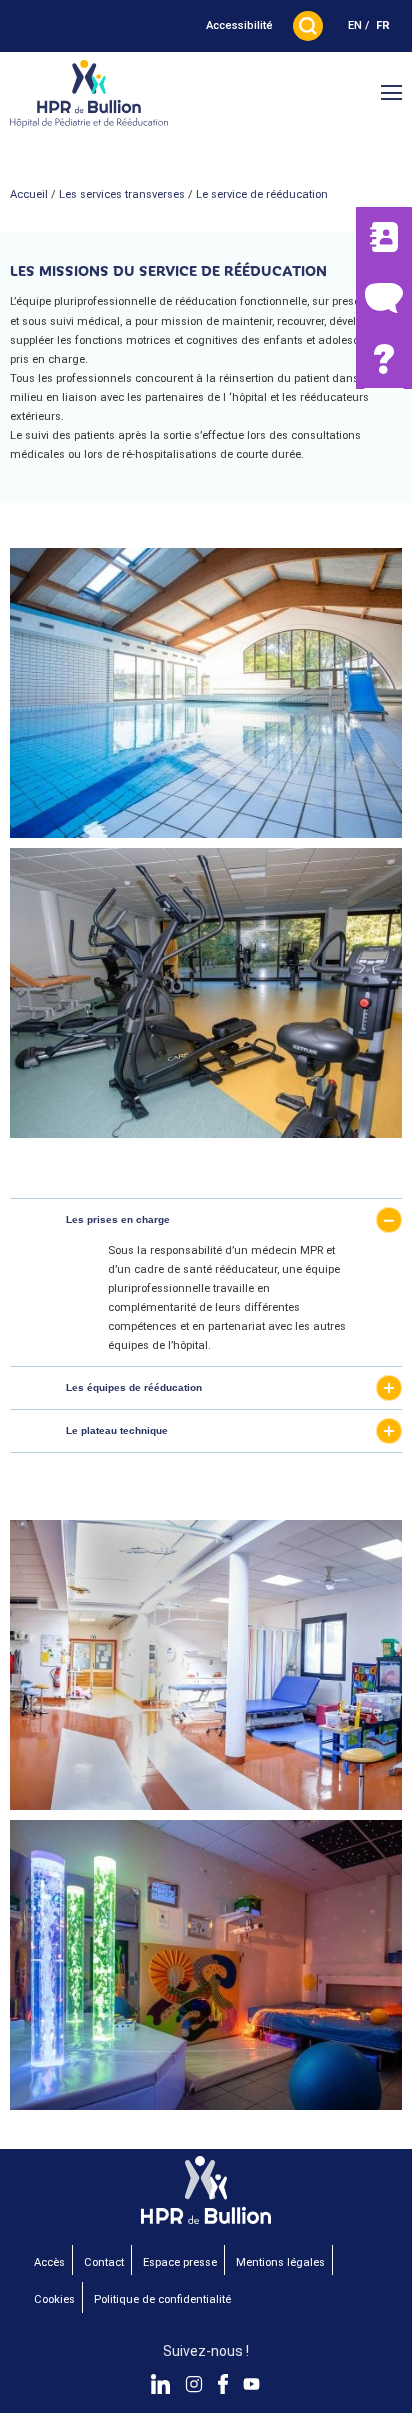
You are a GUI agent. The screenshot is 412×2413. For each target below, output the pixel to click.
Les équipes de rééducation (134, 1387)
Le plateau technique (117, 1430)
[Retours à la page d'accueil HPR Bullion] (89, 94)
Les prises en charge (118, 1219)
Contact (104, 2262)
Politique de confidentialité (162, 2299)
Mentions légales (280, 2262)
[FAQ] (384, 358)
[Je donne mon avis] (384, 297)
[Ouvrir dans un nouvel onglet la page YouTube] (252, 2384)
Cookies (54, 2299)
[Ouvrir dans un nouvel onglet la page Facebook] (223, 2384)
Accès (49, 2262)
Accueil (29, 194)
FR (383, 25)
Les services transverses (122, 194)
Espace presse (180, 2262)
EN (355, 25)
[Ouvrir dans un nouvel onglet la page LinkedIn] (161, 2384)
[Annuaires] (384, 237)
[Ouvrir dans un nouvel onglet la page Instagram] (194, 2384)
